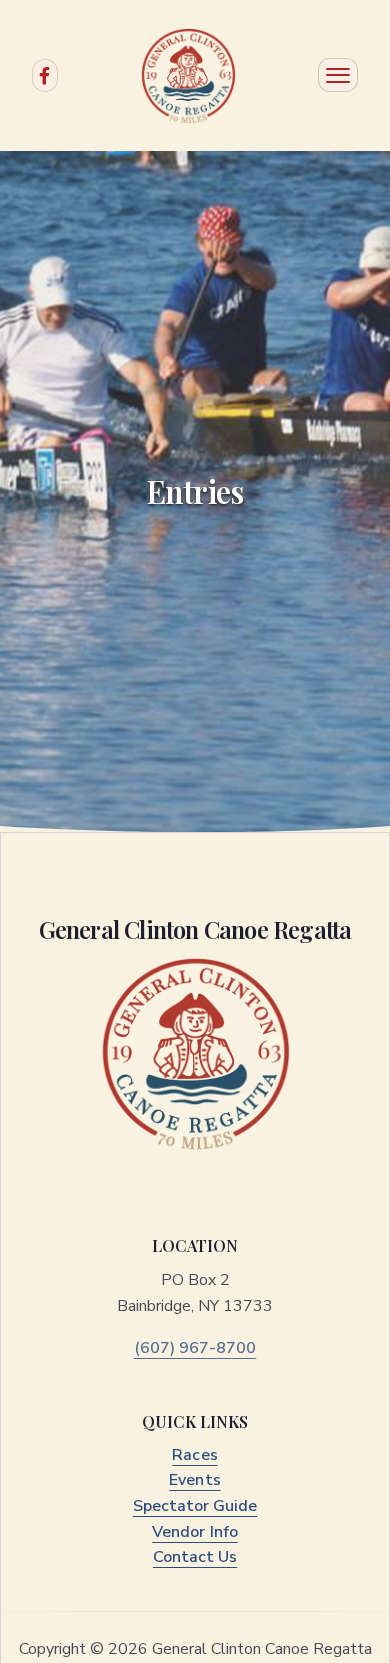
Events (194, 1480)
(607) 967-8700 (195, 1348)
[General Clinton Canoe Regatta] (188, 76)
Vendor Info (194, 1532)
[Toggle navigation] (338, 75)
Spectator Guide (195, 1506)
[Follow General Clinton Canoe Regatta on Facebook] (45, 75)
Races (194, 1455)
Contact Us (195, 1557)
